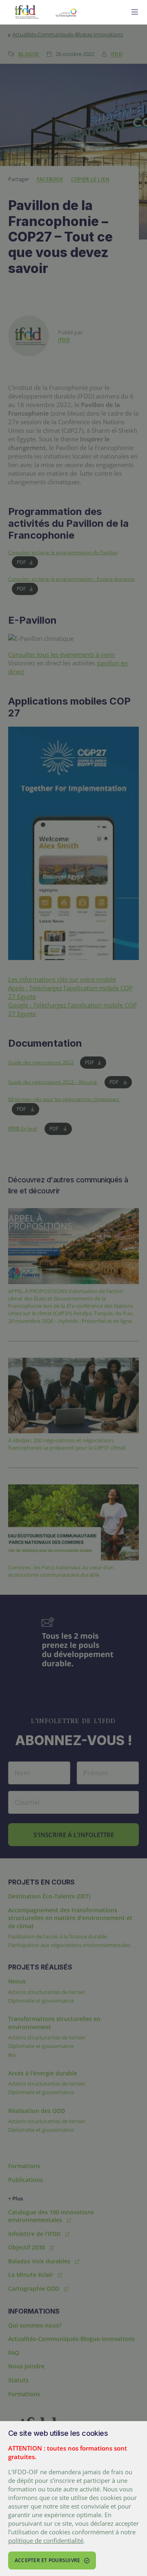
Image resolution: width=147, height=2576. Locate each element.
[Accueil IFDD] (27, 12)
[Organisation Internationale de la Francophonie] (85, 12)
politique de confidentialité (46, 2540)
